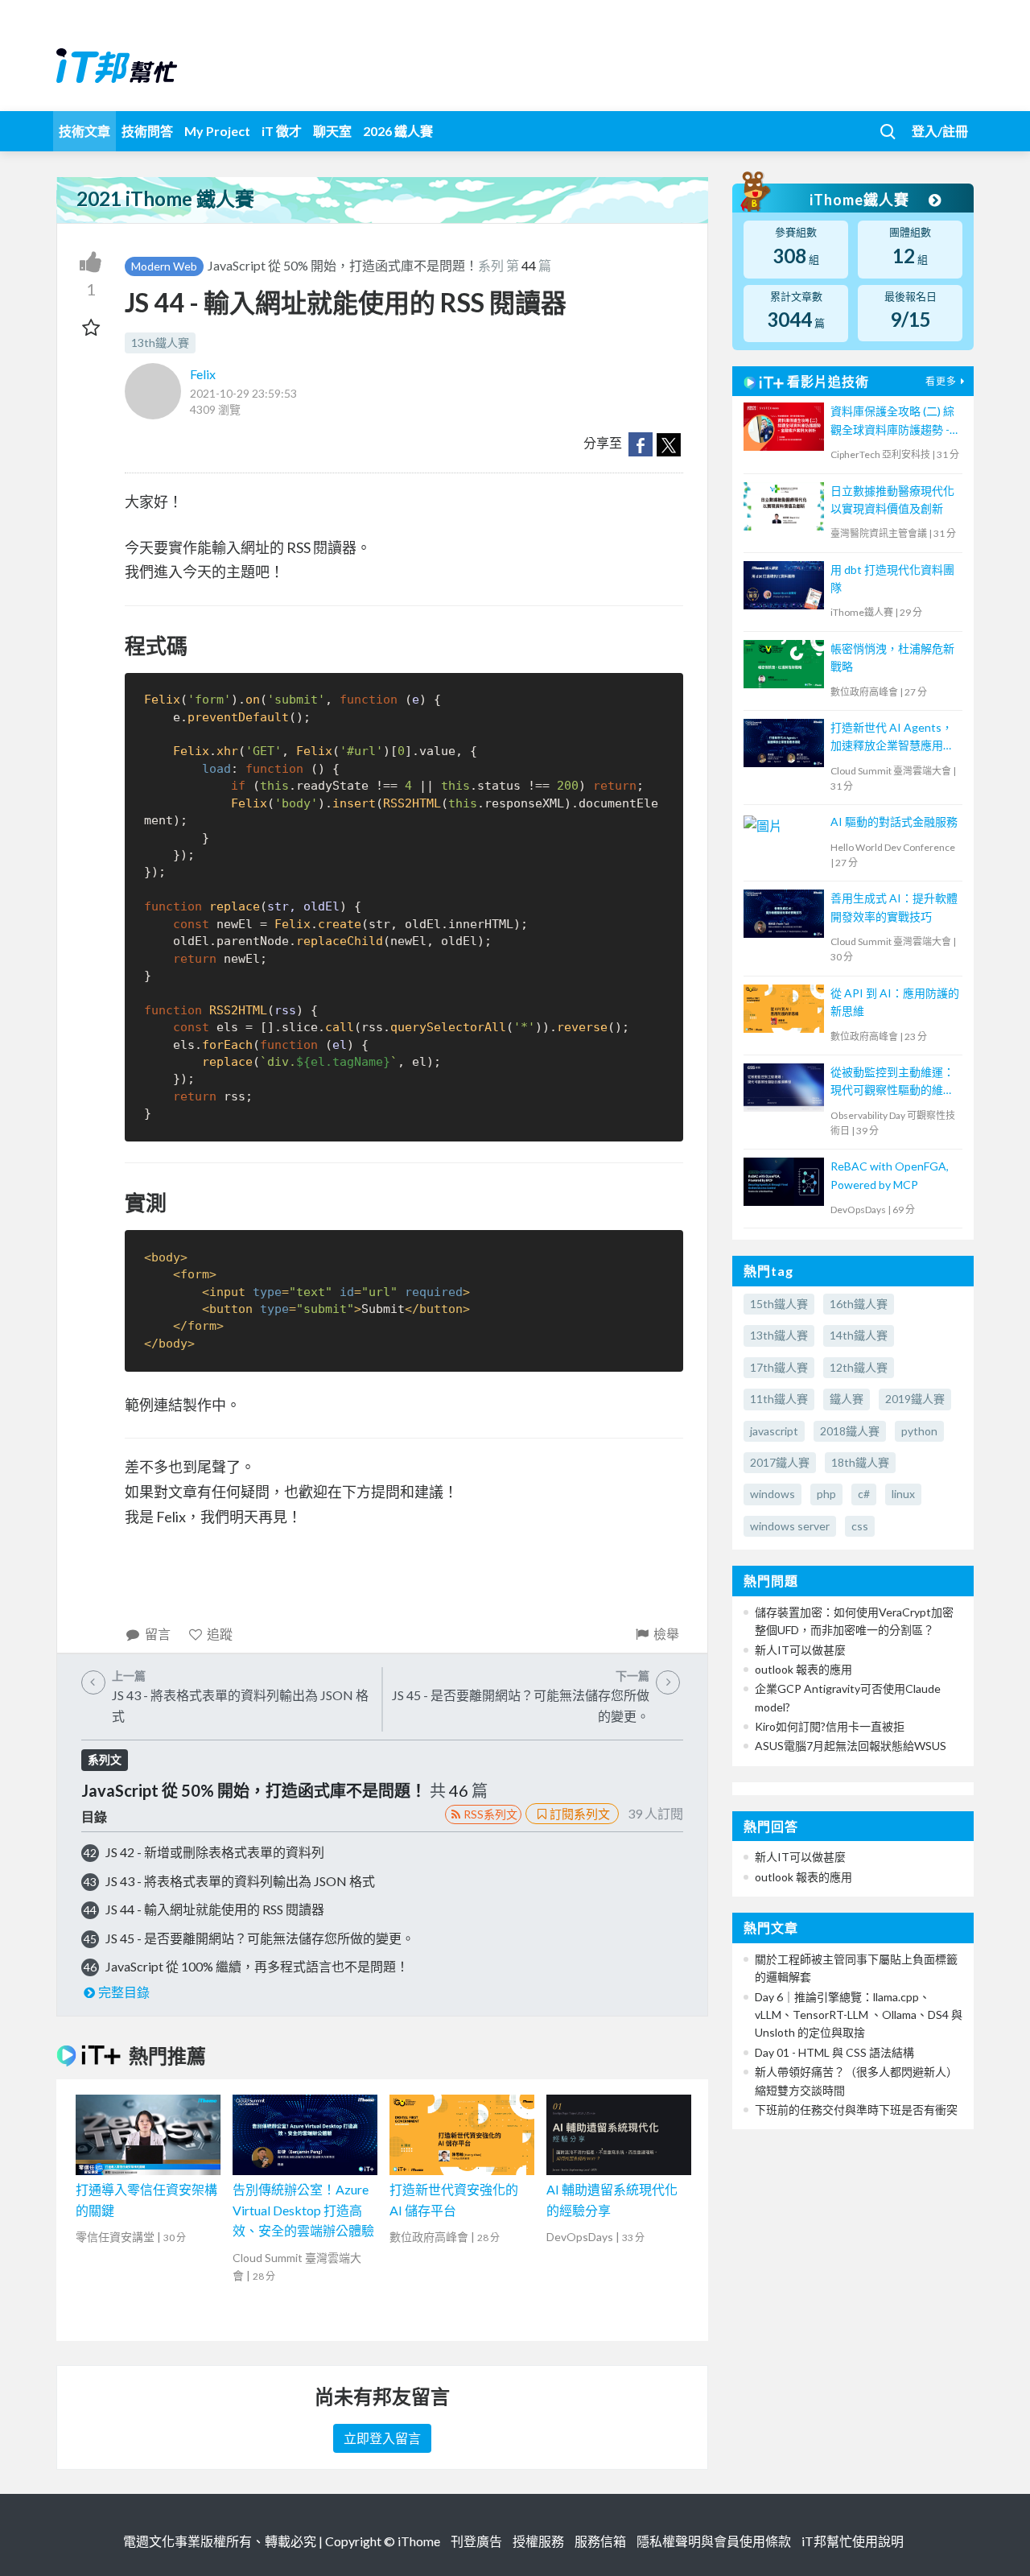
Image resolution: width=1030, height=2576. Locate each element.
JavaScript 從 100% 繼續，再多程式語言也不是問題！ (257, 1966)
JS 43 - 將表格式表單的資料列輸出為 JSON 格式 (240, 1881)
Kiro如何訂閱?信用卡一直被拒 (830, 1726)
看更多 (941, 381)
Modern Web (164, 266)
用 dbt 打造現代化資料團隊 (892, 578)
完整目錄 (124, 1992)
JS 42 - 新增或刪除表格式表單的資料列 (215, 1852)
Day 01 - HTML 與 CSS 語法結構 (834, 2052)
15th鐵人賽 (779, 1304)
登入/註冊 (940, 131)
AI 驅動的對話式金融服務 (894, 822)
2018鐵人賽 (850, 1431)
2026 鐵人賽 (398, 131)
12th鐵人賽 (859, 1367)
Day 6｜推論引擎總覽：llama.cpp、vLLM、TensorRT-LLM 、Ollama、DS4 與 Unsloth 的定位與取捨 (859, 2015)
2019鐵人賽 (915, 1399)
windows (772, 1494)
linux (903, 1494)
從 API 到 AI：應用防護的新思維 (895, 1002)
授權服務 (538, 2541)
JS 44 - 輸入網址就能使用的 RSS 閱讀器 (215, 1909)
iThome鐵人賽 (861, 200)
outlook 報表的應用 (803, 1669)
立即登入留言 (382, 2438)
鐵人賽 (847, 1399)
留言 (158, 1634)
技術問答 (147, 131)
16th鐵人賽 (859, 1304)
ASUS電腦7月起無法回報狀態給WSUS (851, 1746)
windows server (790, 1526)
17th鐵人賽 (779, 1367)
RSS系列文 (490, 1814)
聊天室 (332, 131)
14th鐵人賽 (859, 1335)
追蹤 (220, 1634)
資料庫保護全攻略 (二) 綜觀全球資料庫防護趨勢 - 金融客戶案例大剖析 (892, 421)
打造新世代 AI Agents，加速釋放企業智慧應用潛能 (892, 738)
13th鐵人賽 (160, 343)
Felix (203, 374)
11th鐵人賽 (779, 1399)
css (860, 1526)
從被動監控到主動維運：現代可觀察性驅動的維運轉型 (892, 1082)
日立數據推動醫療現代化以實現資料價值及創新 (892, 500)
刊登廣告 (476, 2541)
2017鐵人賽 (780, 1462)
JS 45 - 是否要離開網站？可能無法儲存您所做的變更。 (260, 1938)
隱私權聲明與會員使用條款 (714, 2541)
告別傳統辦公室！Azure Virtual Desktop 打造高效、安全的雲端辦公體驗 (303, 2210)
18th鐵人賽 (860, 1462)
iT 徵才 (282, 131)
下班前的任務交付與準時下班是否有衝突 (856, 2110)
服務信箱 (600, 2541)
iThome (419, 2541)
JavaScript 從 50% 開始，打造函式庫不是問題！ (343, 265)
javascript (774, 1431)
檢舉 (666, 1634)
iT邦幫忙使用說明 (853, 2541)
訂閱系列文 (580, 1814)
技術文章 (84, 131)
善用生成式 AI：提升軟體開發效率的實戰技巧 (894, 907)
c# (864, 1494)
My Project (217, 131)
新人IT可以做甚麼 (800, 1650)
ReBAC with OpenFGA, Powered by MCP (890, 1175)
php (826, 1494)
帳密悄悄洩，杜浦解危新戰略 (892, 657)
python (919, 1431)
